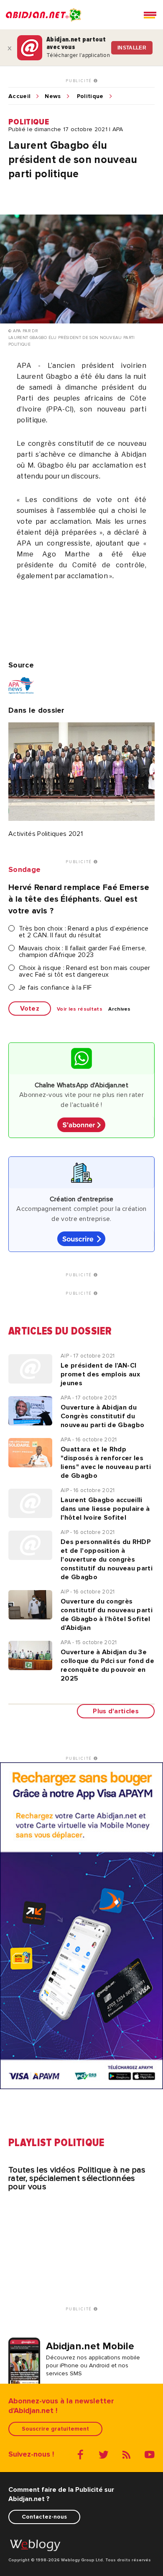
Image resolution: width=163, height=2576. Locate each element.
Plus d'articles (116, 1711)
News (53, 96)
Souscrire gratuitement (55, 2429)
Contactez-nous (44, 2517)
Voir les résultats (80, 1009)
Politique (90, 96)
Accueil (19, 96)
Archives (120, 1009)
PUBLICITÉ (80, 81)
